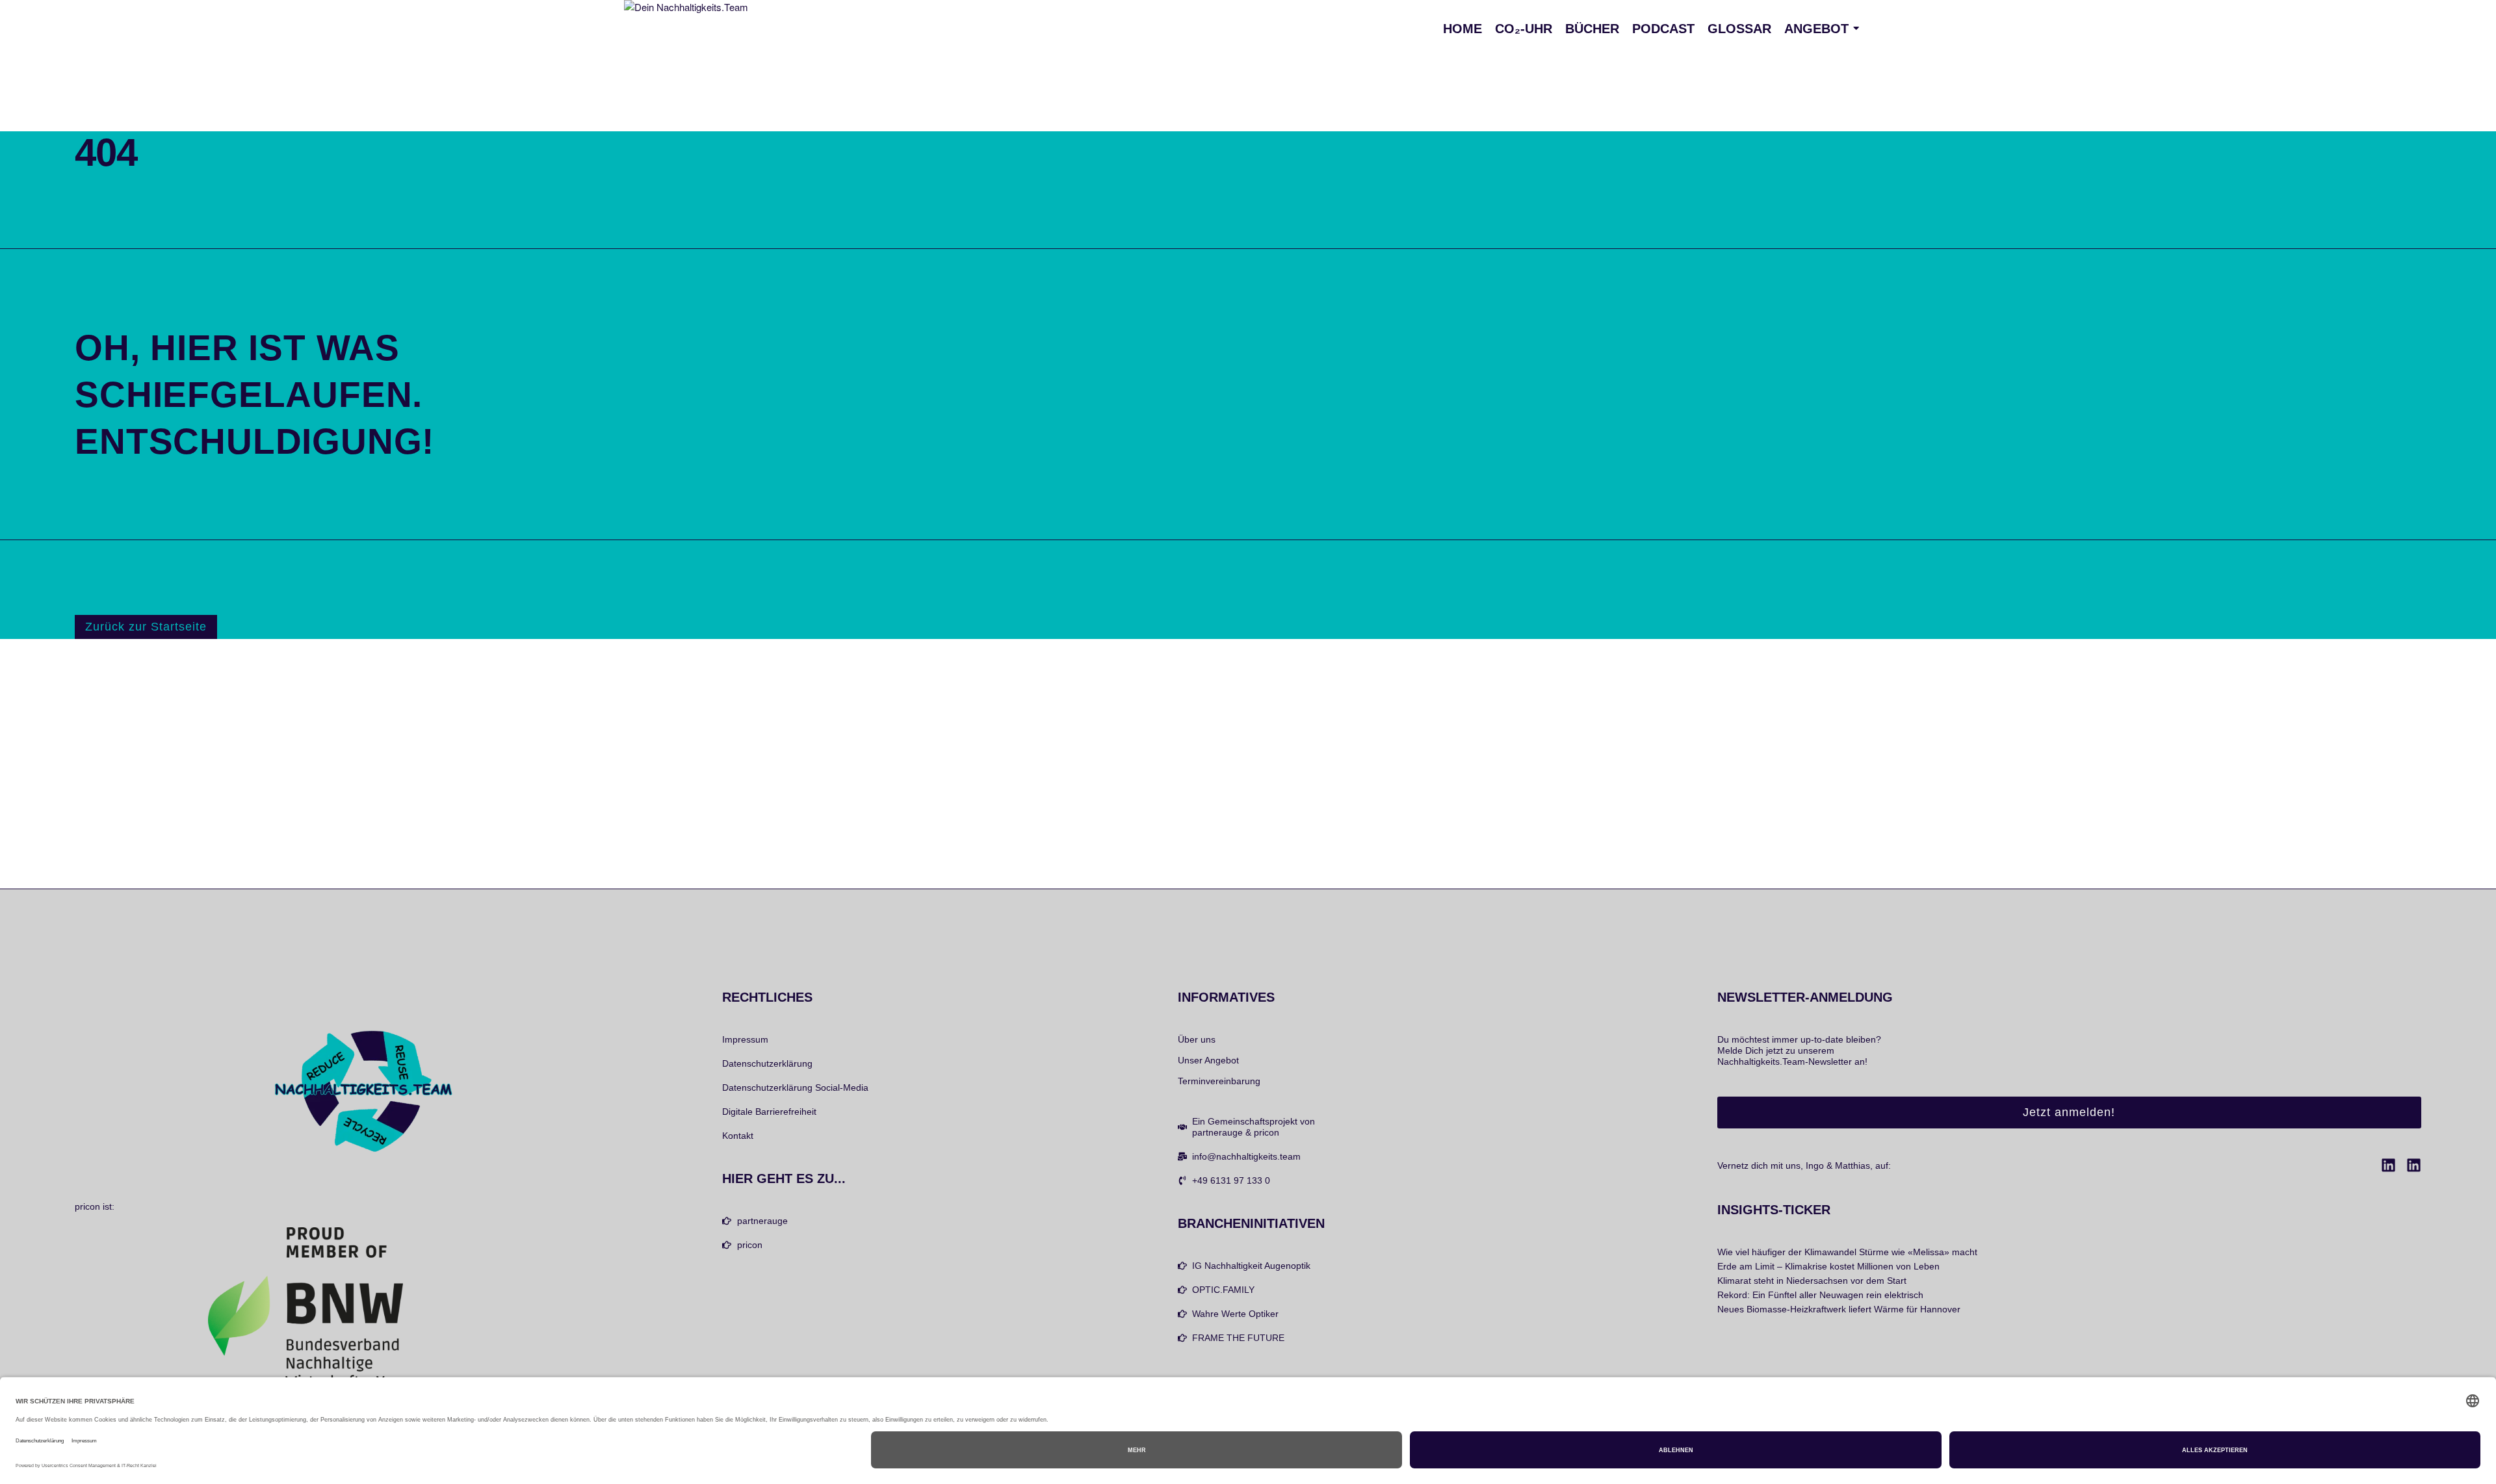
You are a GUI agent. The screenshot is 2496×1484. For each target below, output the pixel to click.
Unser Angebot (1208, 1060)
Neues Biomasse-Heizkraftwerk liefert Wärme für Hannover (1839, 1309)
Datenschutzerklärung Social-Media (795, 1087)
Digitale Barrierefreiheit (769, 1112)
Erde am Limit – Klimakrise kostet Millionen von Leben (1828, 1266)
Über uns (1197, 1039)
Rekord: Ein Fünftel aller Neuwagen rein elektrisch (1820, 1295)
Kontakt (738, 1136)
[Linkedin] (2388, 1165)
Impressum (745, 1039)
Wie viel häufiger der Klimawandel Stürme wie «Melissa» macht (1847, 1252)
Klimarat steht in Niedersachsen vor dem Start (1812, 1281)
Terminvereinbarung (1219, 1081)
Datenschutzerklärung (767, 1063)
